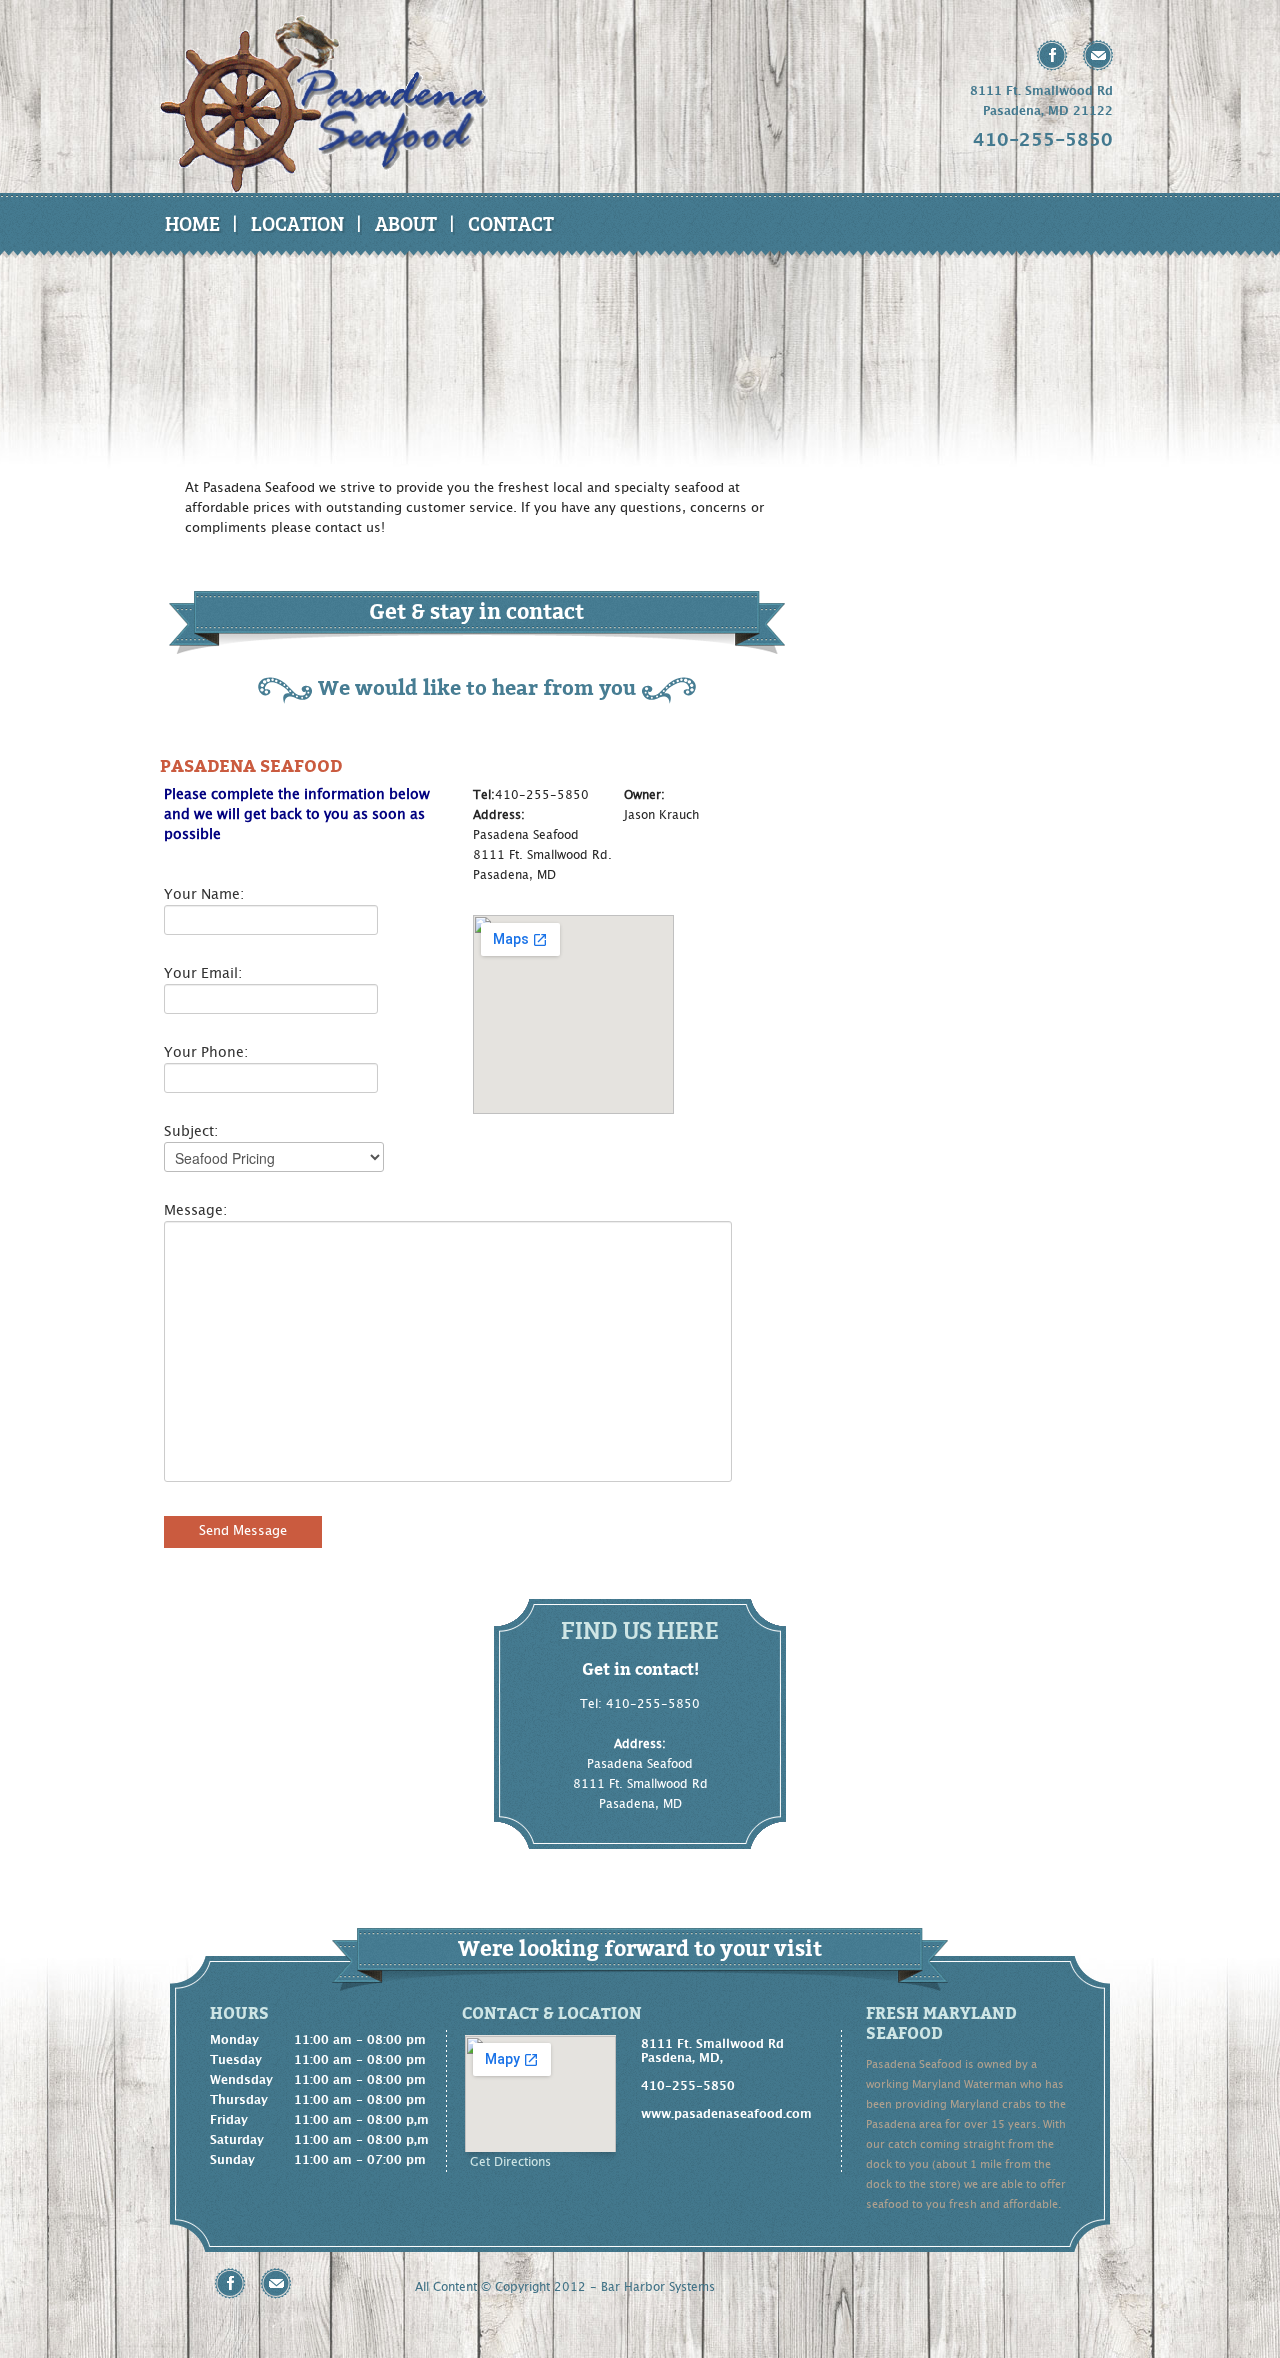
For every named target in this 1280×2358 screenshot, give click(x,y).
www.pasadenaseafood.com (726, 2114)
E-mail (1097, 55)
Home (192, 223)
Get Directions (510, 2162)
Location (297, 223)
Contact (511, 223)
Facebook (1052, 55)
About (406, 223)
